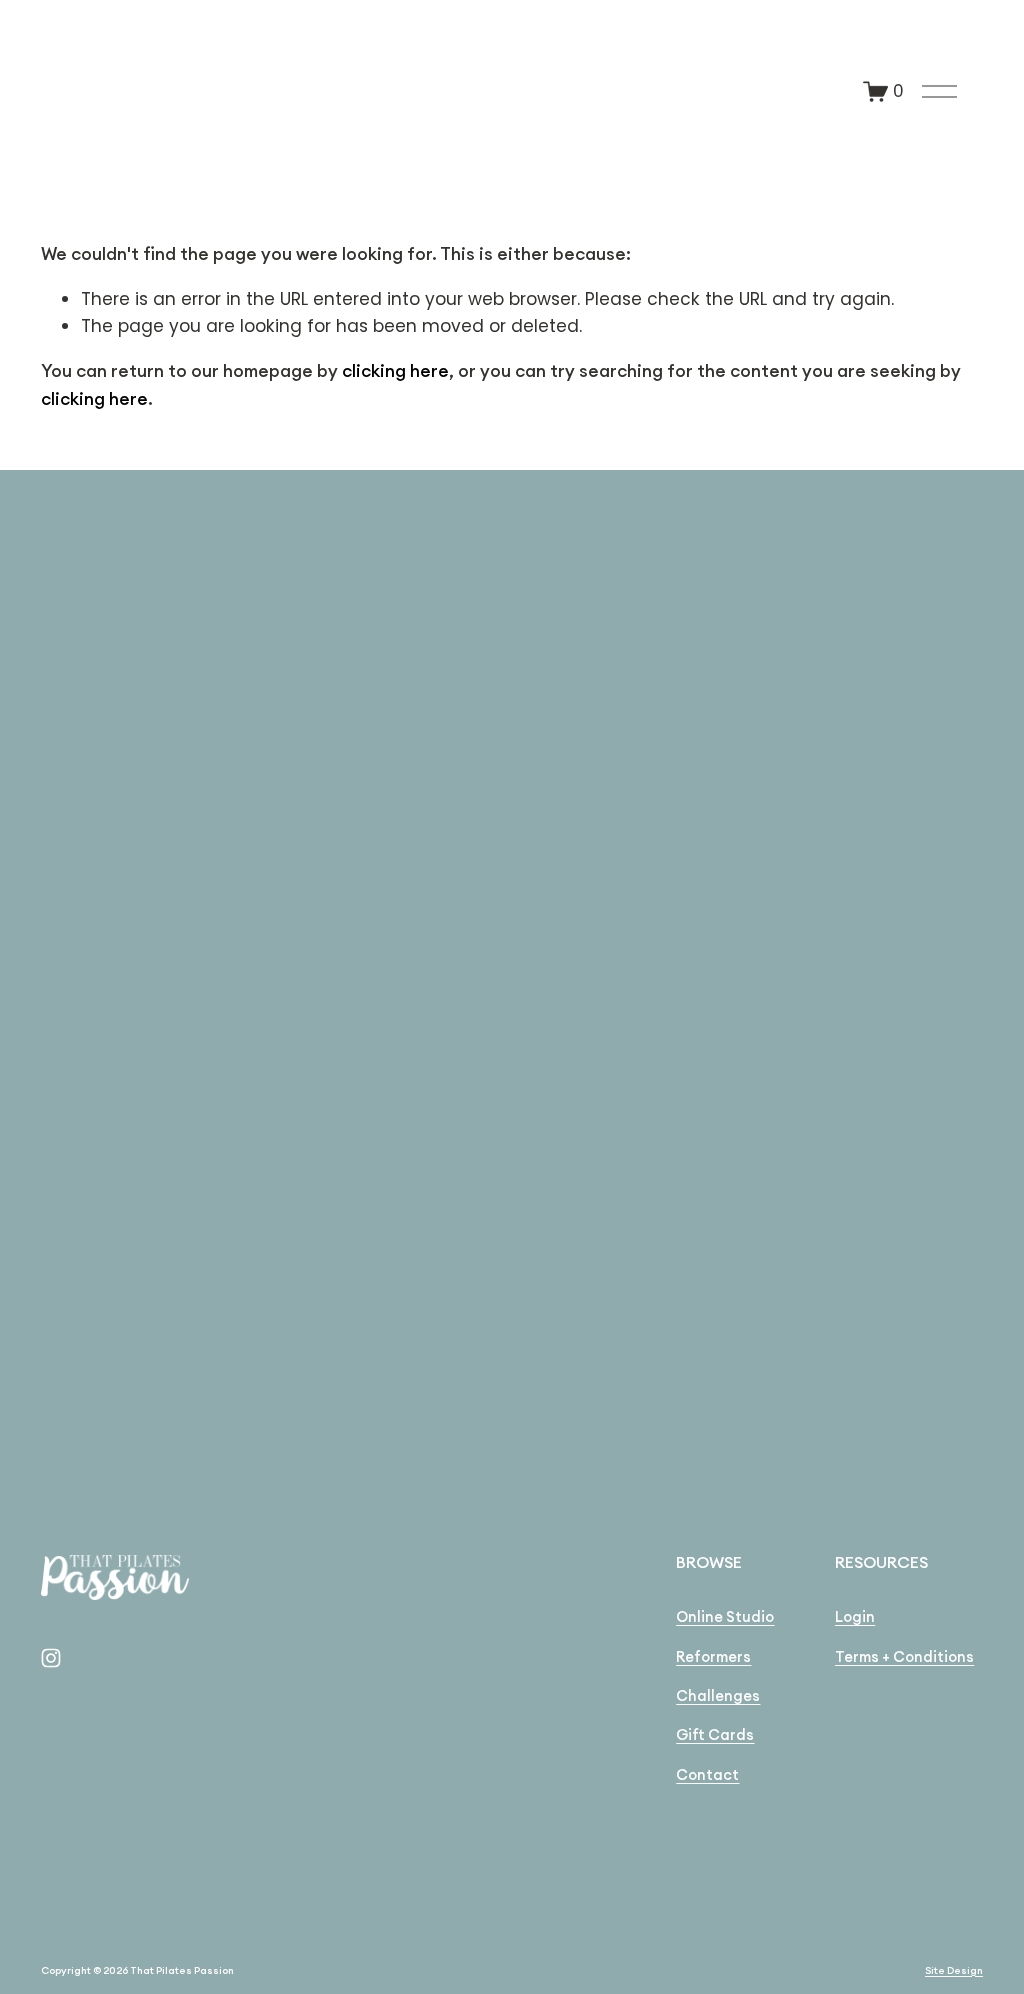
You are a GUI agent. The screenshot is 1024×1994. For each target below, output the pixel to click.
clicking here (395, 371)
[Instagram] (51, 1658)
